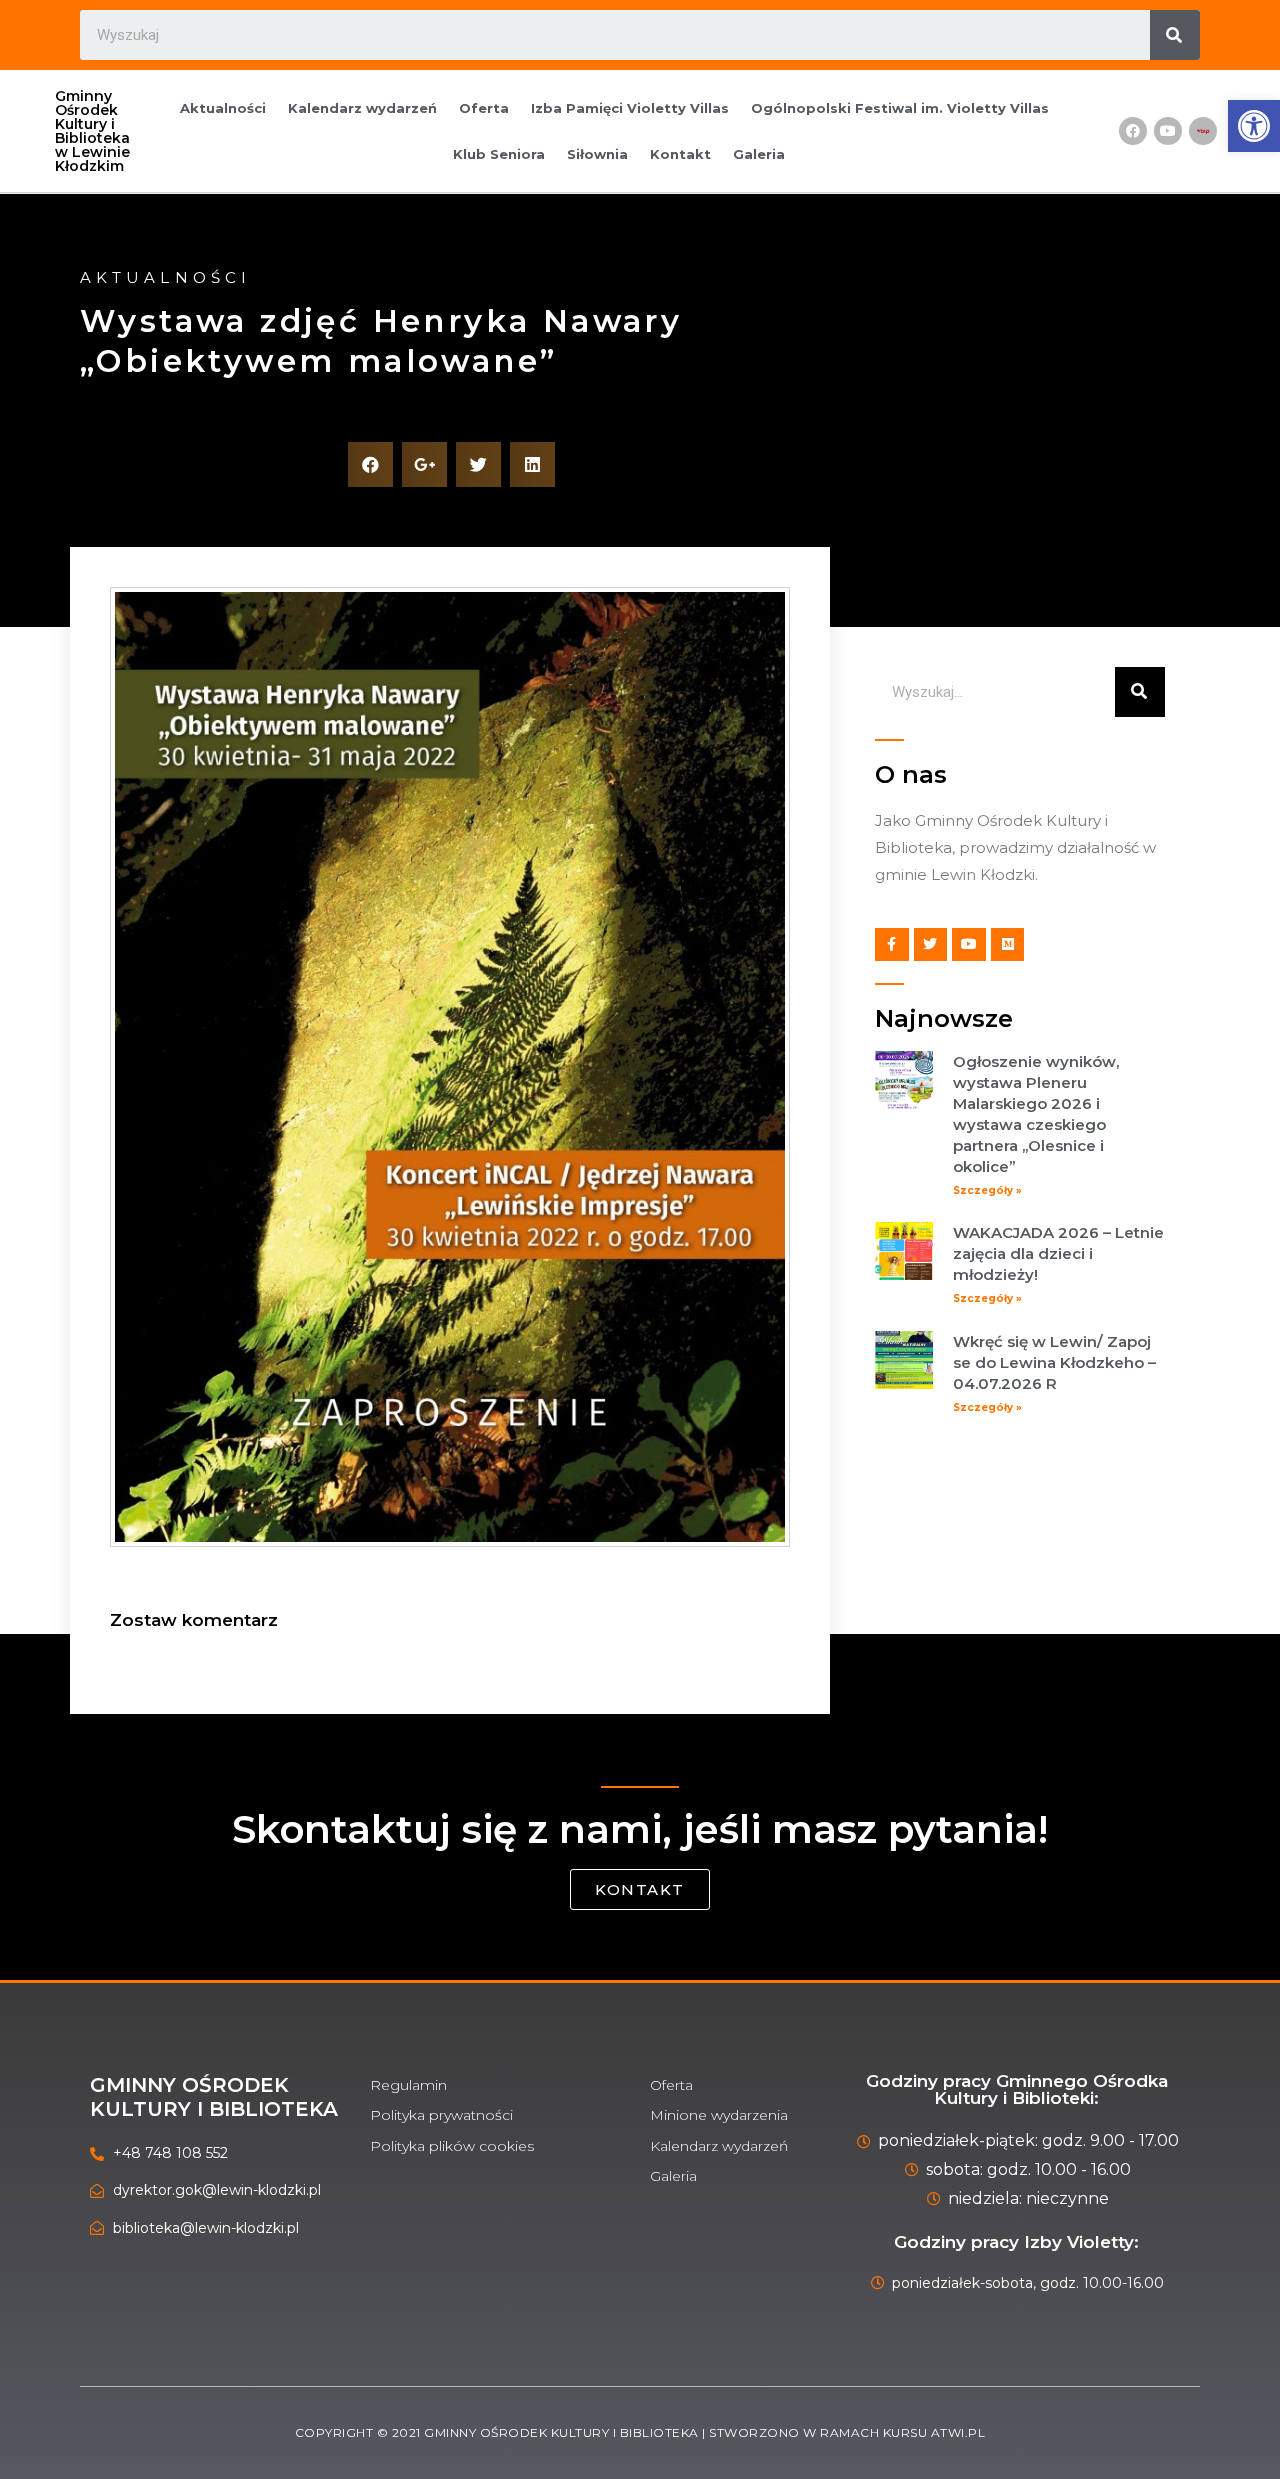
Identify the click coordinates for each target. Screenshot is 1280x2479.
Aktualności (223, 108)
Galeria (759, 154)
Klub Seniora (499, 154)
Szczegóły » (987, 1190)
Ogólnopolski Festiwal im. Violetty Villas (900, 108)
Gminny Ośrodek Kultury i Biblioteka (214, 2097)
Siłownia (597, 154)
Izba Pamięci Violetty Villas (630, 108)
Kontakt (680, 154)
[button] (640, 1889)
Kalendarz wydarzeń (362, 108)
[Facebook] (1133, 131)
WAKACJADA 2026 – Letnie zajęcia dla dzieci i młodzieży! (1058, 1253)
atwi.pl (958, 2432)
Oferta (484, 108)
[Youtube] (1168, 131)
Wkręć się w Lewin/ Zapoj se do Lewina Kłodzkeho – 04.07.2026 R (1054, 1362)
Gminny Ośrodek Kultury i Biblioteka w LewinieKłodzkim (92, 131)
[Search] (1175, 35)
